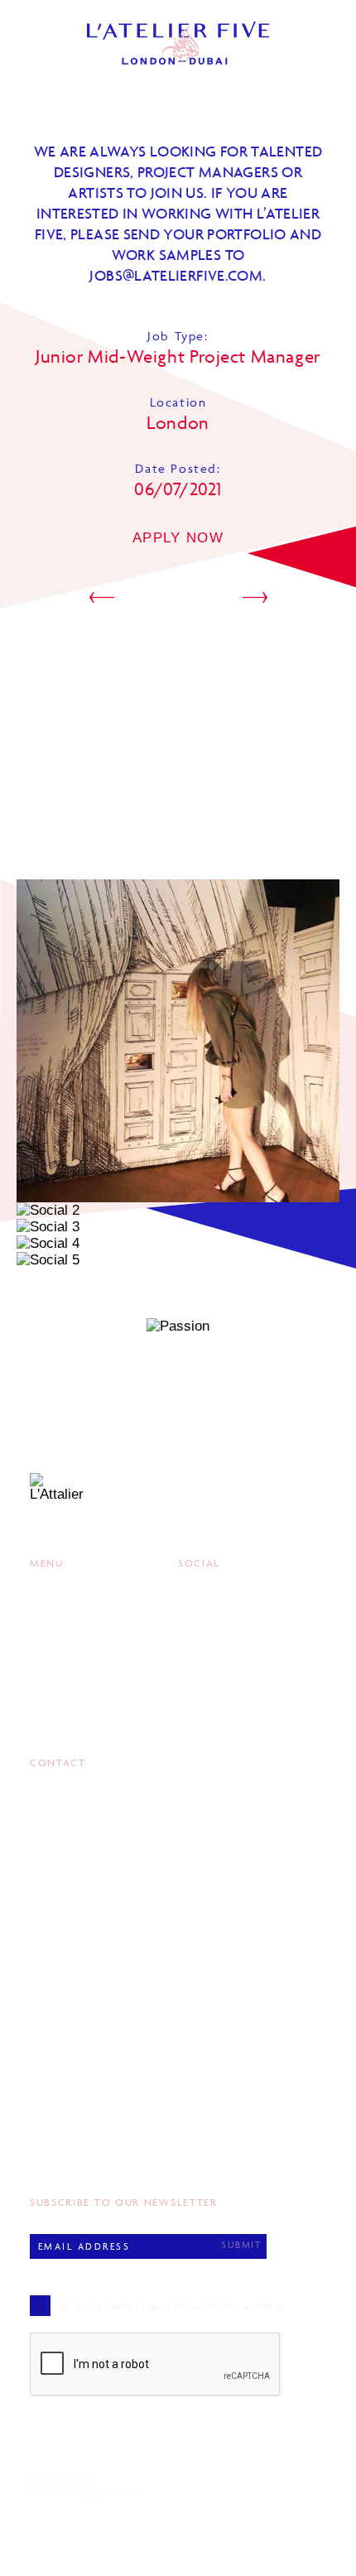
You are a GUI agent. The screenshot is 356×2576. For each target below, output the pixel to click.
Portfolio (63, 1605)
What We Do (68, 1648)
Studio (51, 1670)
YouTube (205, 1670)
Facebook (209, 1627)
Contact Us (67, 1691)
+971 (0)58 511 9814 (77, 1928)
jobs (176, 275)
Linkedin (205, 1648)
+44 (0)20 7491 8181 (78, 2134)
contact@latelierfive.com (98, 2150)
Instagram (212, 1605)
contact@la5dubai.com (91, 1944)
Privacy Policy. (256, 2306)
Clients (53, 1627)
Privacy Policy (60, 2479)
